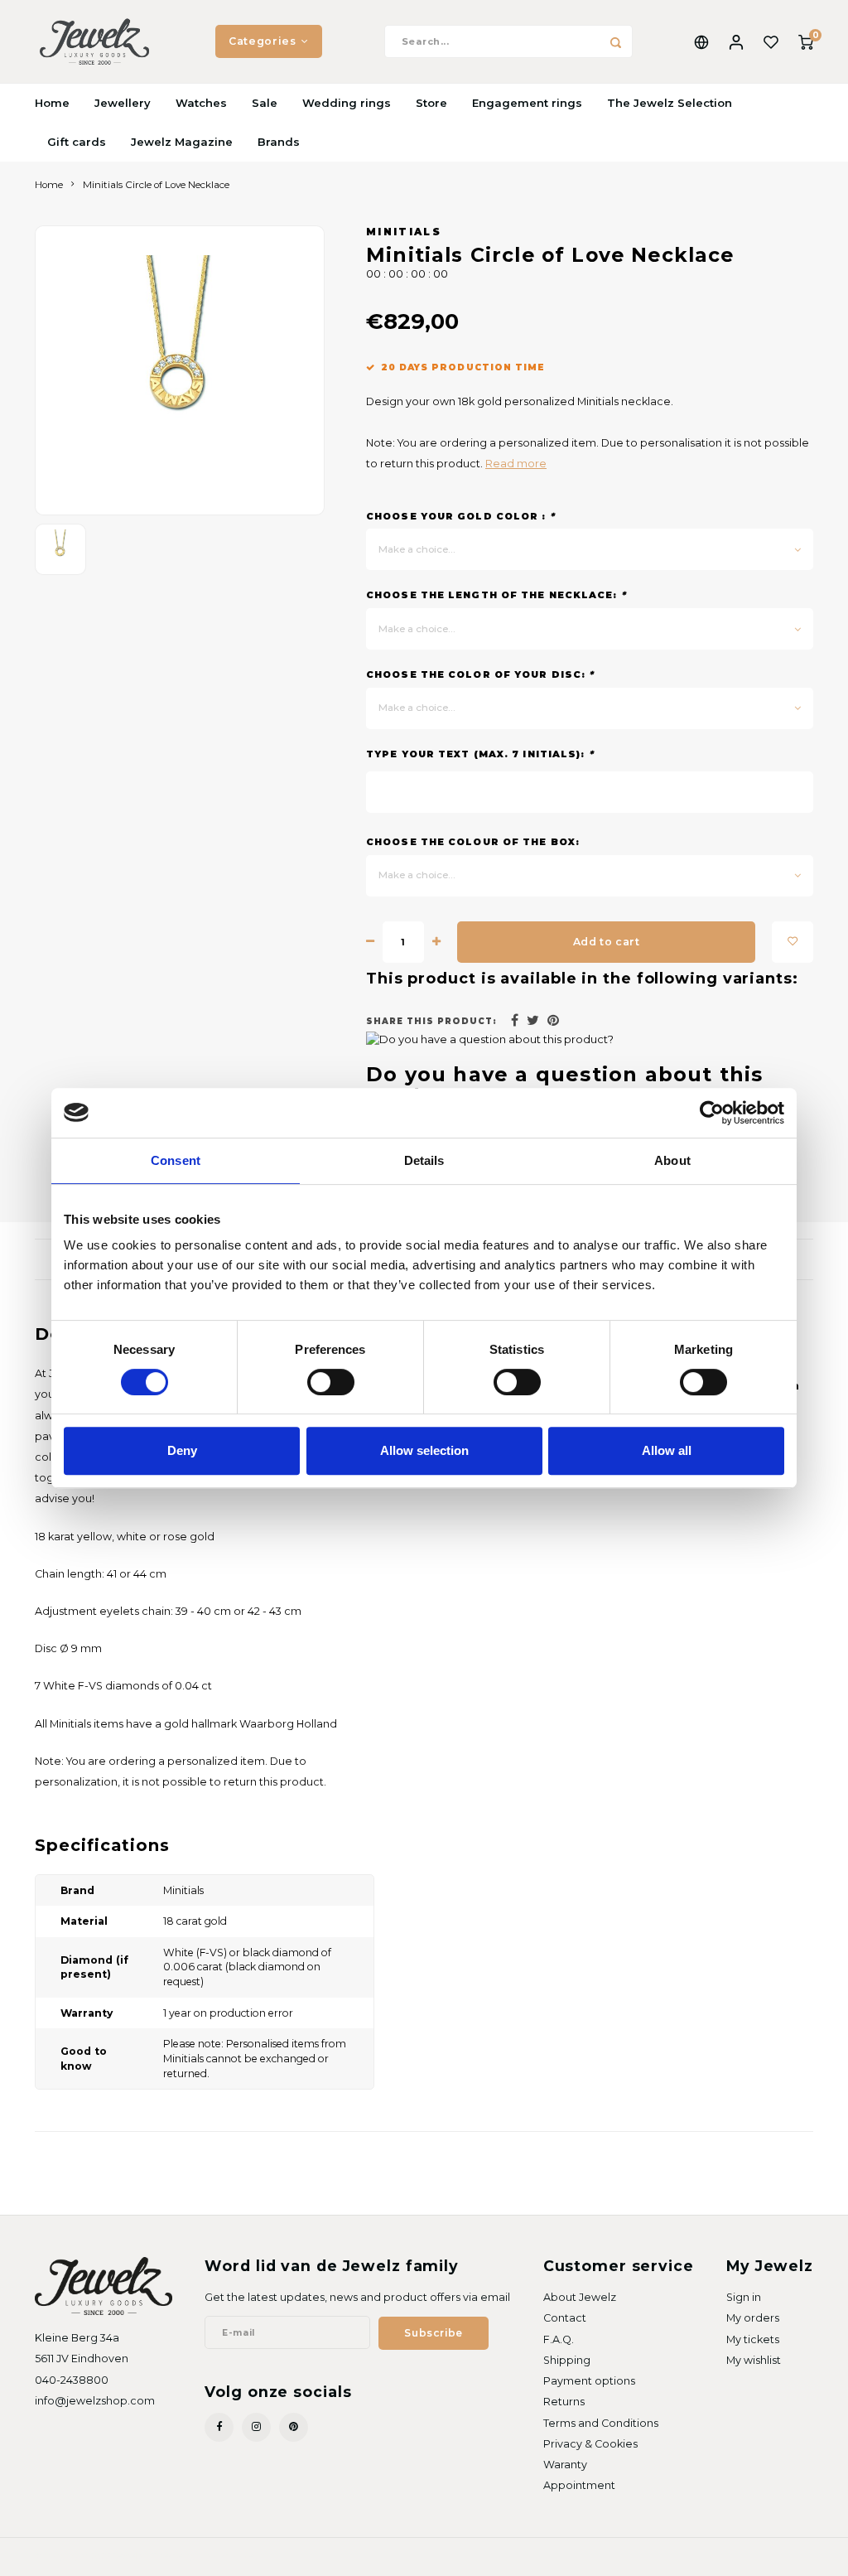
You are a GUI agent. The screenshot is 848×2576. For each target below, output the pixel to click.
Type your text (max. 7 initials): (480, 754)
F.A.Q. (559, 2339)
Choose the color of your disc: (480, 674)
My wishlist (754, 2360)
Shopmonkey (228, 2556)
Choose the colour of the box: (473, 842)
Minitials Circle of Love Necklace (156, 185)
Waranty (565, 2465)
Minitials (404, 232)
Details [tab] (424, 1160)
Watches (201, 103)
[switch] (331, 1382)
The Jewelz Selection (670, 103)
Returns (564, 2402)
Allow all (667, 1450)
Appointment (579, 2485)
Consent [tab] (176, 1160)
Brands (279, 142)
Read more (516, 464)
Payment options (589, 2381)
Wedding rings (347, 103)
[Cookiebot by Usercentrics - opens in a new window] (712, 1113)
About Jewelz (580, 2297)
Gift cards (77, 142)
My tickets (753, 2339)
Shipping (567, 2360)
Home (52, 103)
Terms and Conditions (601, 2423)
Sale (265, 103)
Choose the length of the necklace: (496, 595)
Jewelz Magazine (182, 142)
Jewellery (123, 103)
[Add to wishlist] (793, 942)
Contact (565, 2318)
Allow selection (424, 1450)
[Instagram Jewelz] (256, 2427)
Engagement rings (527, 103)
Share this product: (431, 1021)
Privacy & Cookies (590, 2444)
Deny (182, 1450)
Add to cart (607, 942)
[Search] (616, 41)
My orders (753, 2318)
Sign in (744, 2297)
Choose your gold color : (460, 516)
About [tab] (672, 1160)
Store (431, 103)
